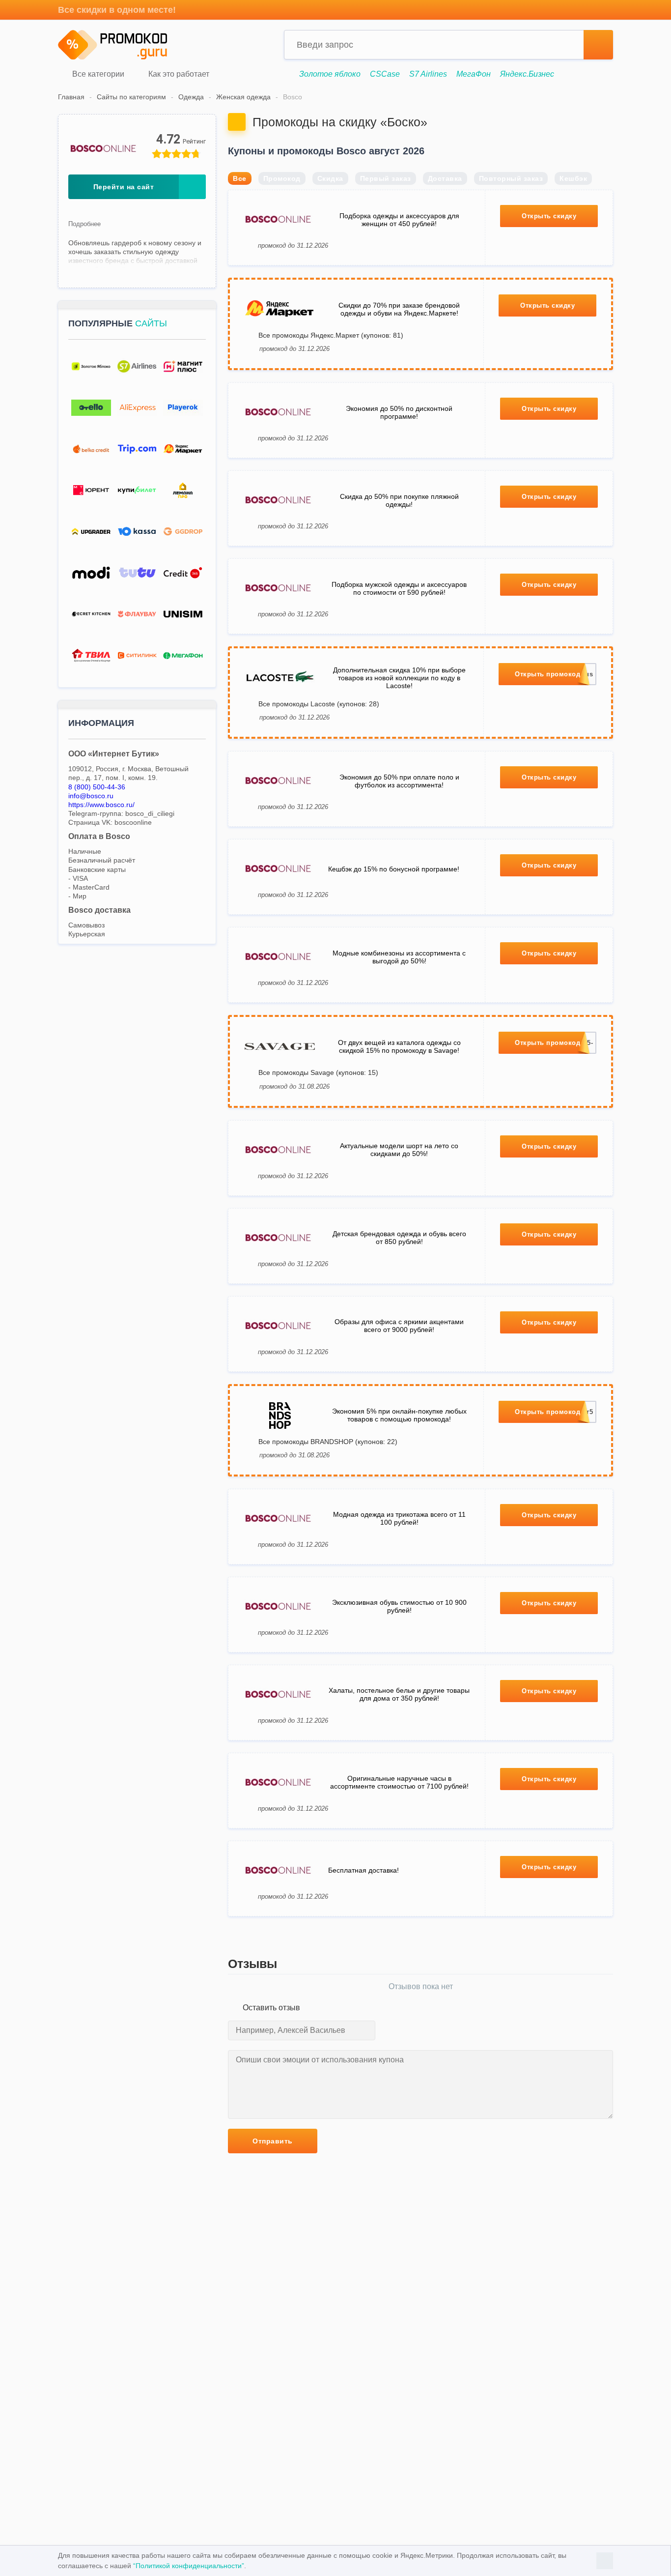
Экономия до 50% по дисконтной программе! (399, 412)
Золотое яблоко (330, 74)
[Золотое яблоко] (91, 366)
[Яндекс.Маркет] (183, 449)
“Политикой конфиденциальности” (189, 2566)
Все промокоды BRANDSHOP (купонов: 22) (328, 1442)
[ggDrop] (183, 532)
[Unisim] (183, 614)
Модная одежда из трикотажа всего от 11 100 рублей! (399, 1518)
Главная (71, 97)
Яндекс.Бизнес (527, 74)
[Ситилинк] (137, 655)
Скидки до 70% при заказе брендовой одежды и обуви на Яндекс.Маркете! (399, 309)
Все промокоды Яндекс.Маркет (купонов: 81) (331, 335)
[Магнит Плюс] (183, 366)
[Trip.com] (137, 449)
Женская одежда (243, 97)
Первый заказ (386, 178)
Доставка (445, 178)
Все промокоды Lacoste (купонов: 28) (319, 704)
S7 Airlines (428, 74)
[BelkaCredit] (91, 449)
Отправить (273, 2141)
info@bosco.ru (91, 796)
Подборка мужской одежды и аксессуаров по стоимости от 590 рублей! (399, 588)
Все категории (97, 74)
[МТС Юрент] (91, 490)
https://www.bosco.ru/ (101, 805)
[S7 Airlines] (137, 366)
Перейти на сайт (124, 187)
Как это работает (178, 74)
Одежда (191, 97)
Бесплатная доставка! (363, 1870)
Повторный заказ (511, 178)
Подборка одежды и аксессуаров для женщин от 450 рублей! (399, 220)
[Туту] (137, 573)
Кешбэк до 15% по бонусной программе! (394, 869)
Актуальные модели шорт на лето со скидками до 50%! (399, 1150)
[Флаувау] (137, 614)
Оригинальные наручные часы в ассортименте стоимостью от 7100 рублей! (399, 1782)
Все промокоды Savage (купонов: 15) (318, 1072)
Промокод (282, 178)
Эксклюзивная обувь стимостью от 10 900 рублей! (399, 1606)
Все (240, 178)
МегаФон (474, 74)
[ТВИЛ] (91, 655)
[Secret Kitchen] (91, 614)
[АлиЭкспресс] (137, 408)
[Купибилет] (137, 490)
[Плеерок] (183, 408)
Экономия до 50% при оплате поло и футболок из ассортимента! (399, 781)
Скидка (330, 178)
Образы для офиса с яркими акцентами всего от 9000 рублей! (399, 1326)
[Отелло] (91, 408)
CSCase (385, 74)
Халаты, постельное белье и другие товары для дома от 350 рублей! (399, 1694)
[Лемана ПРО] (183, 490)
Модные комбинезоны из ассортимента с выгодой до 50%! (399, 957)
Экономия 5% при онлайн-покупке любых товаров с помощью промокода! (399, 1415)
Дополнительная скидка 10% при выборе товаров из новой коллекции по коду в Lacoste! (399, 678)
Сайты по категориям (131, 97)
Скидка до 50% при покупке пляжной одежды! (399, 500)
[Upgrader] (91, 532)
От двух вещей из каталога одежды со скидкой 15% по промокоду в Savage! (399, 1046)
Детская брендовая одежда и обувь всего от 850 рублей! (399, 1238)
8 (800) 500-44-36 (97, 787)
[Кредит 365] (183, 573)
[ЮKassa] (137, 532)
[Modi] (91, 573)
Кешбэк (573, 178)
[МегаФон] (183, 655)
